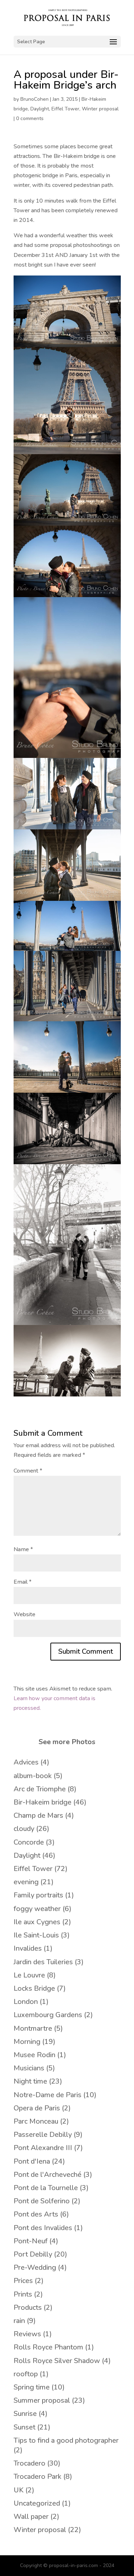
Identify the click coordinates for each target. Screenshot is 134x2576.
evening (26, 1882)
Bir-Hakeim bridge (43, 1802)
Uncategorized (37, 2503)
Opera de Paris (37, 2108)
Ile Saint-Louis (36, 1935)
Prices (23, 2281)
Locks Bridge (34, 1988)
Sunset (24, 2427)
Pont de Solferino (42, 2201)
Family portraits (38, 1895)
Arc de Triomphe (40, 1789)
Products (28, 2307)
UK (19, 2490)
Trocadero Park (38, 2476)
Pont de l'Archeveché (48, 2175)
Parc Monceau (36, 2121)
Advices (26, 1762)
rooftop (26, 2374)
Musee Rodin (34, 2055)
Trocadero (29, 2463)
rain (19, 2321)
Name (23, 1549)
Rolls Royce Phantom (48, 2347)
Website (24, 1614)
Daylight (40, 109)
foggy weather (37, 1909)
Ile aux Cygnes (37, 1922)
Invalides (28, 1948)
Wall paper (31, 2517)
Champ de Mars (38, 1815)
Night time (30, 2081)
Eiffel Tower (65, 109)
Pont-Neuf (31, 2241)
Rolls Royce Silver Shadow (57, 2361)
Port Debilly (33, 2254)
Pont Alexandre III (43, 2148)
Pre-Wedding (35, 2267)
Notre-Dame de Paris (48, 2095)
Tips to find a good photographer (66, 2440)
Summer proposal (42, 2400)
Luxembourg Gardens (48, 2015)
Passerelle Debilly (43, 2135)
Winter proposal (100, 109)
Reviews (27, 2334)
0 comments (30, 118)
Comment (28, 1471)
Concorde (29, 1842)
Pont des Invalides (43, 2228)
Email (23, 1582)
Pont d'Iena (32, 2161)
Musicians (29, 2068)
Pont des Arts (36, 2214)
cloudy (24, 1829)
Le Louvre (29, 1975)
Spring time (32, 2387)
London (26, 2002)
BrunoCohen (34, 99)
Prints (23, 2294)
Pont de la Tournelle (46, 2188)
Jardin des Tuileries (43, 1962)
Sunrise (25, 2414)
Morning (27, 2042)
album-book (33, 1776)
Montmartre (33, 2028)
